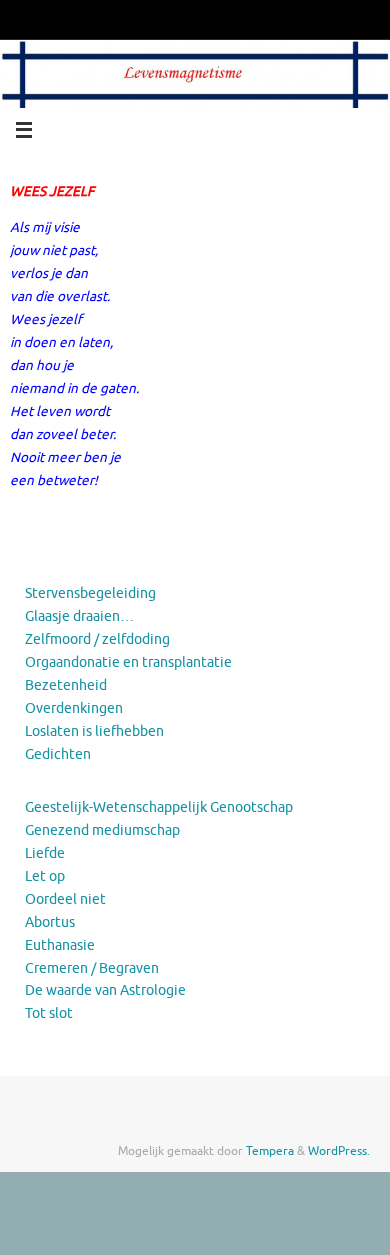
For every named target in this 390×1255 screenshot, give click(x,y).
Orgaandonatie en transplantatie (128, 662)
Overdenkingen (74, 708)
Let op (45, 876)
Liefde (45, 853)
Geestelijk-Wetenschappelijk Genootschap (159, 807)
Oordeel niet (65, 899)
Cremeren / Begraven (92, 968)
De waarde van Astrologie (105, 990)
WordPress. (339, 1151)
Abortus (50, 922)
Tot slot (49, 1013)
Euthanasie (60, 945)
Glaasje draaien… (79, 616)
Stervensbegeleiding (90, 593)
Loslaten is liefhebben (94, 731)
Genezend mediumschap (102, 830)
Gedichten (58, 754)
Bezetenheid (66, 685)
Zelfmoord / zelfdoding (97, 639)
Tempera (270, 1151)
